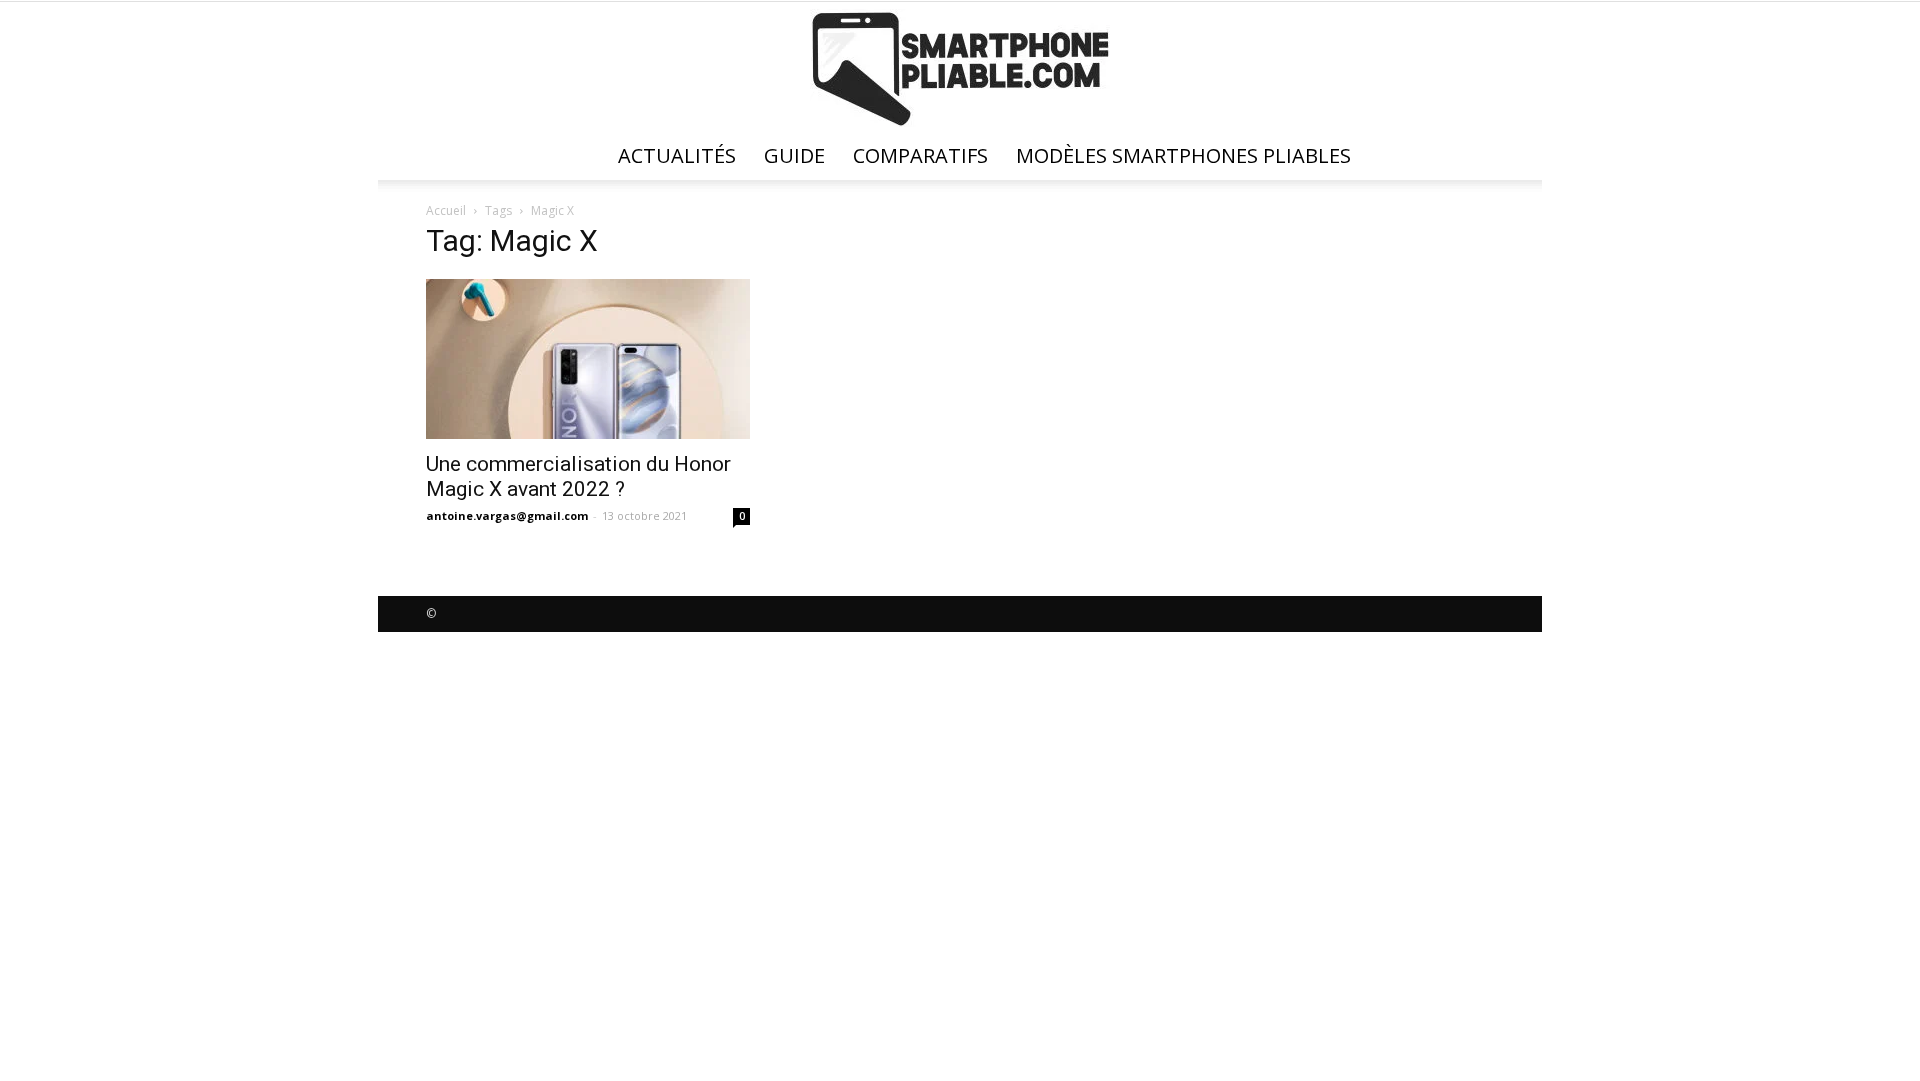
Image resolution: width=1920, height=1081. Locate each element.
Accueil (446, 210)
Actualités (677, 155)
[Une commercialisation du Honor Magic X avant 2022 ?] (588, 359)
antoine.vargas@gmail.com (507, 515)
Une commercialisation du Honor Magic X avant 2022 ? (578, 476)
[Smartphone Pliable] (960, 68)
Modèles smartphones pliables (1183, 155)
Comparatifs (920, 155)
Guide (794, 155)
